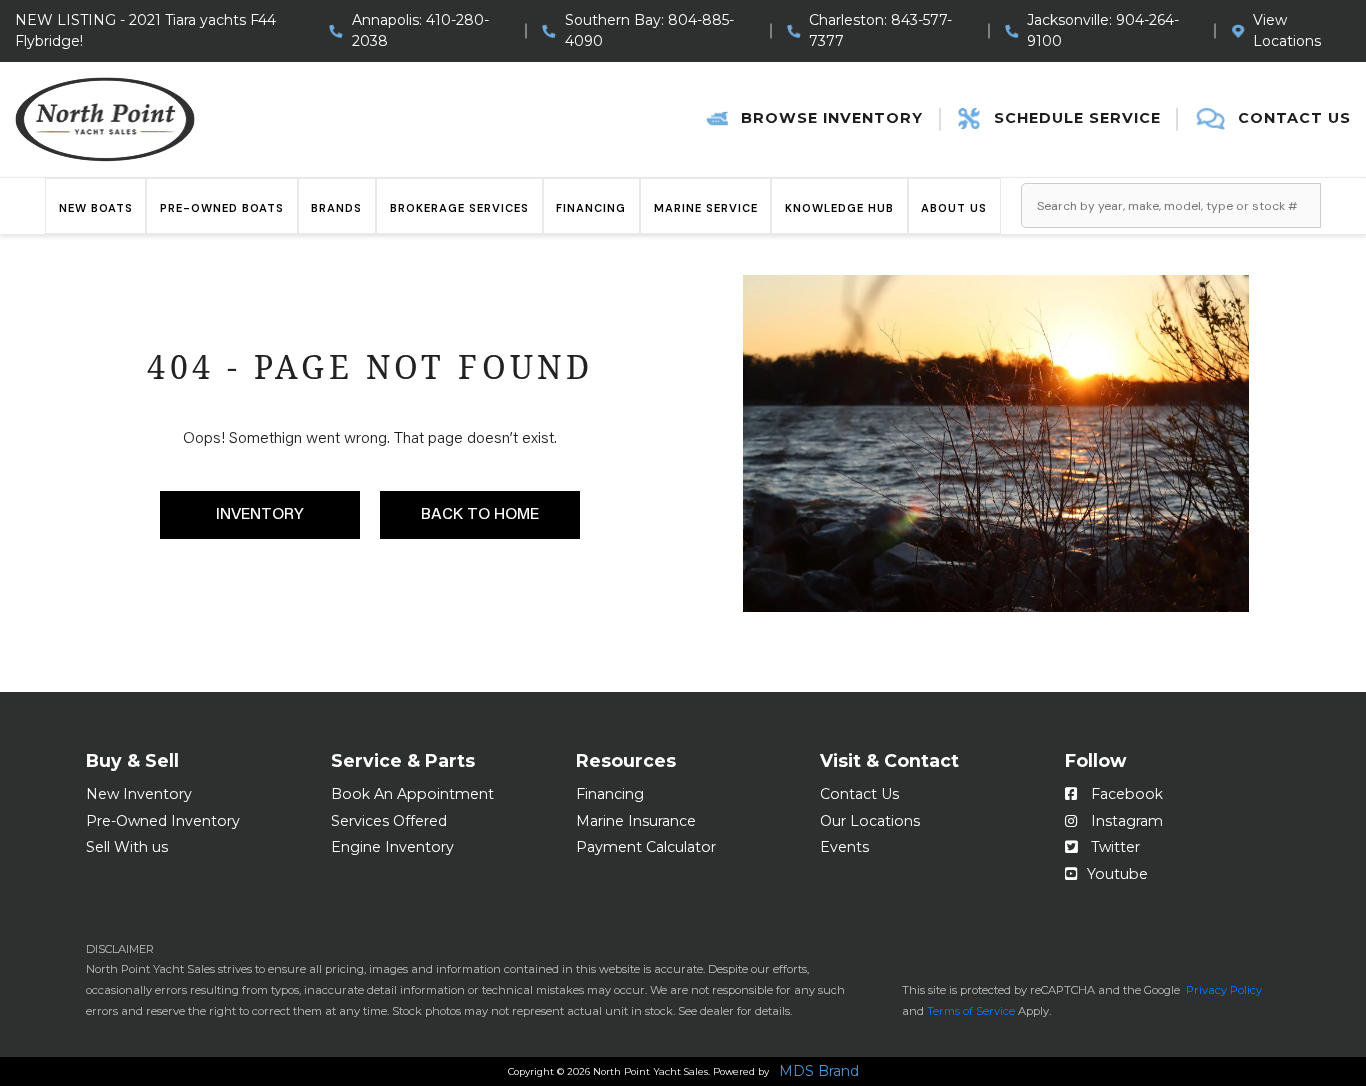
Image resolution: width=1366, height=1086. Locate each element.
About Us (954, 208)
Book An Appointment (412, 794)
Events (844, 847)
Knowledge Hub (839, 208)
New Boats (96, 208)
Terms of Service (971, 1011)
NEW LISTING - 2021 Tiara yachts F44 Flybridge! (145, 30)
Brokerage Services (459, 208)
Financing (591, 208)
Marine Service (706, 208)
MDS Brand (819, 1072)
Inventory (260, 515)
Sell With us (127, 847)
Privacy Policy (1224, 990)
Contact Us (859, 794)
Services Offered (389, 821)
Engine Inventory (392, 847)
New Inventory (139, 794)
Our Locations (870, 821)
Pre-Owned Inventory (163, 821)
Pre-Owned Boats (222, 208)
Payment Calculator (646, 847)
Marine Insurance (636, 821)
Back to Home (480, 515)
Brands (336, 208)
